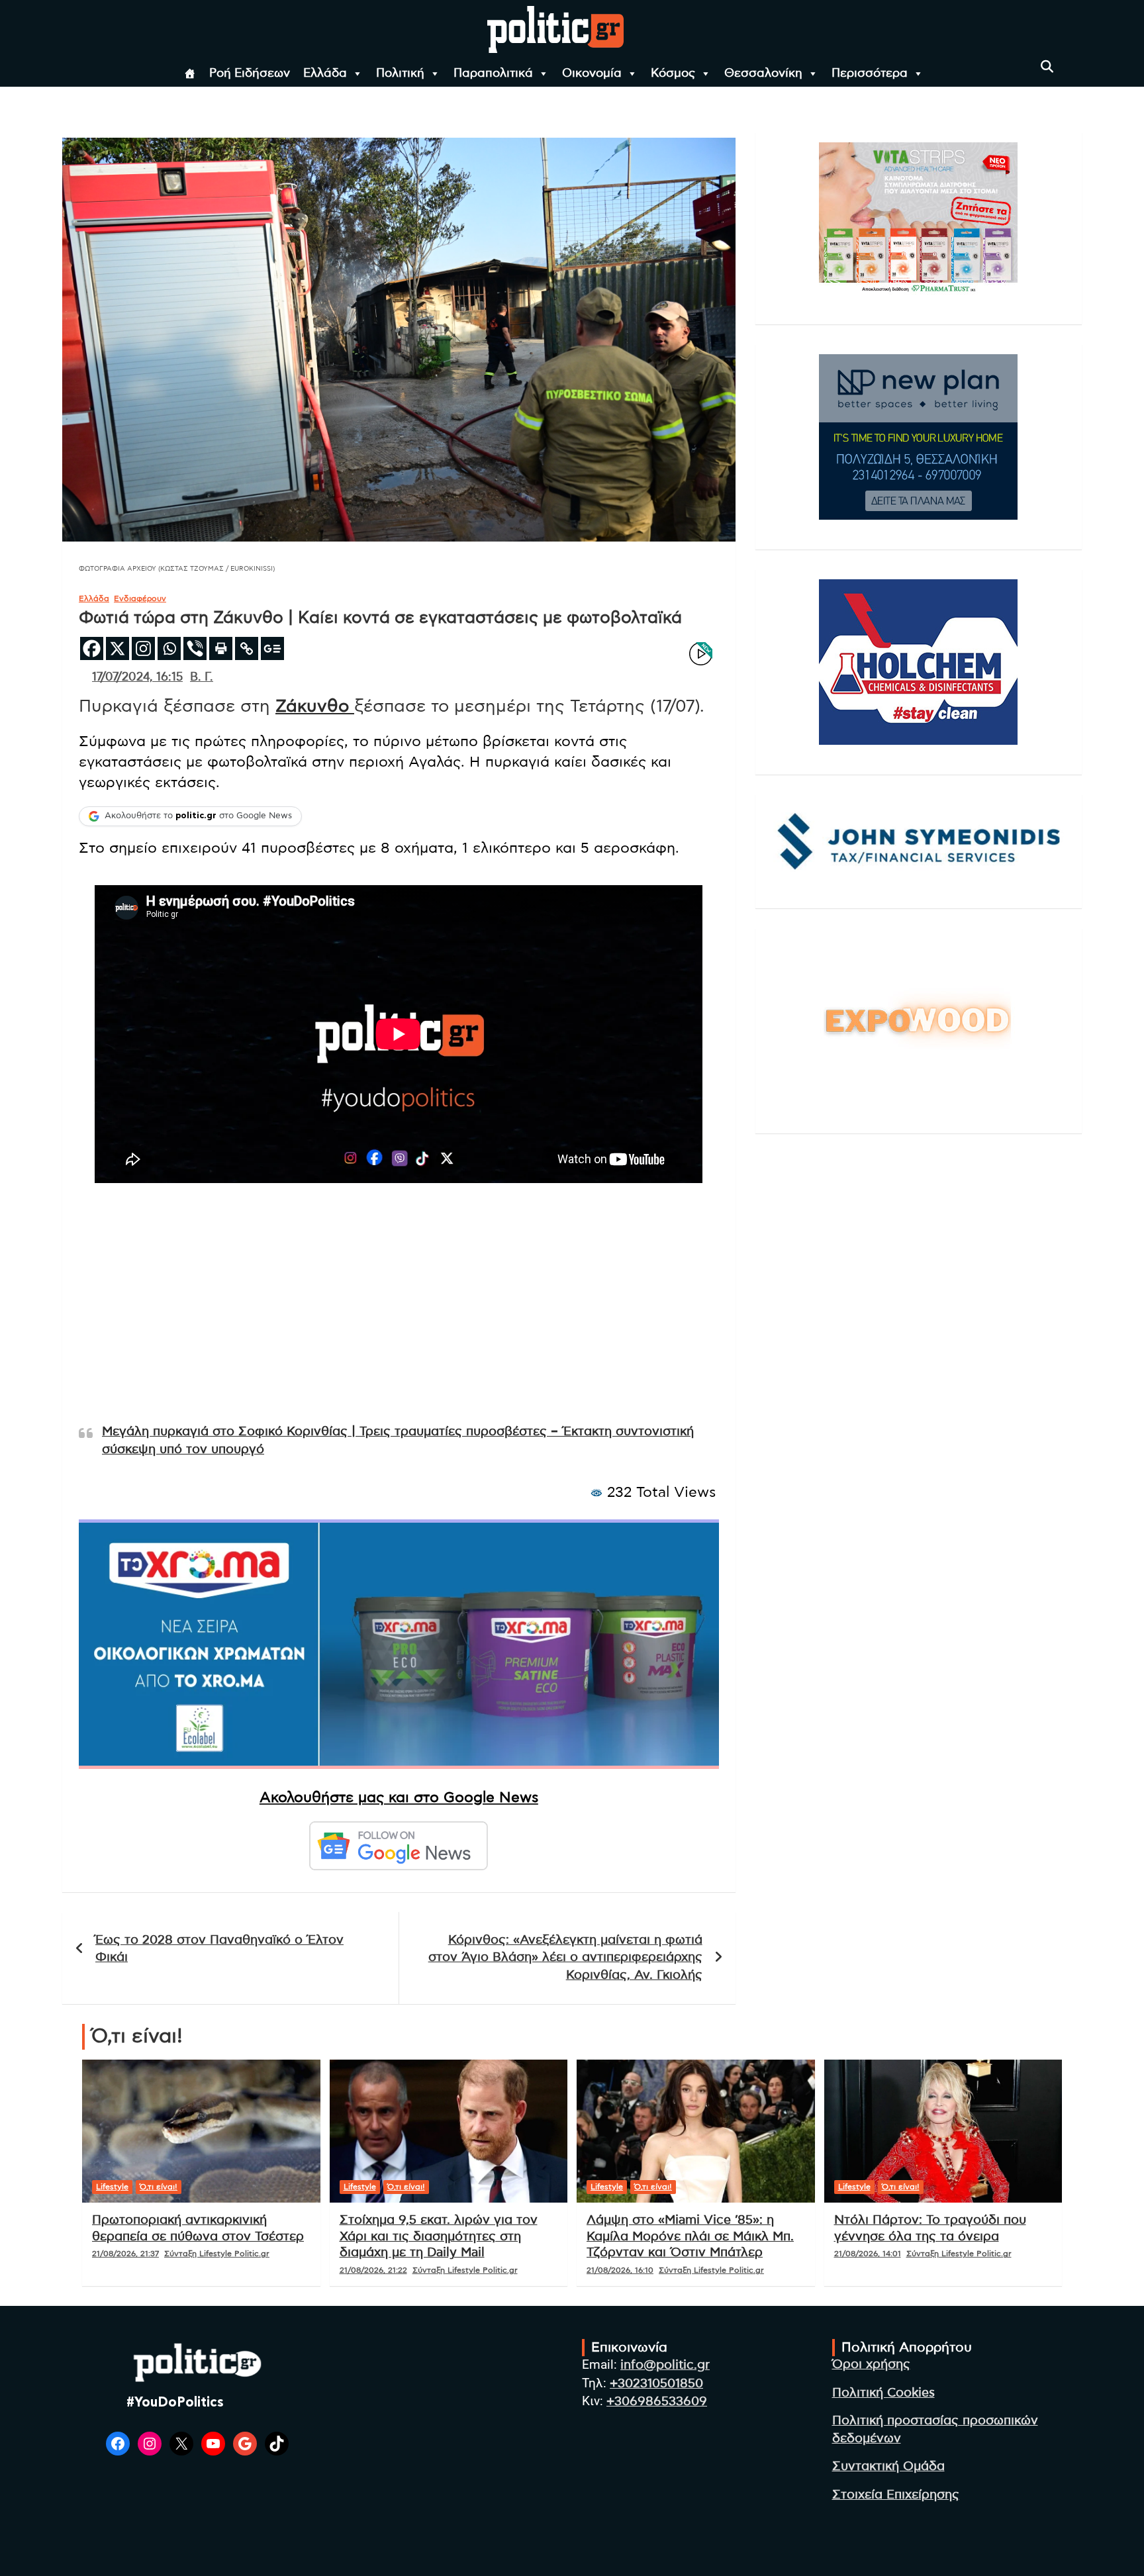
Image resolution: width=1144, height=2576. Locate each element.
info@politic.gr (665, 2365)
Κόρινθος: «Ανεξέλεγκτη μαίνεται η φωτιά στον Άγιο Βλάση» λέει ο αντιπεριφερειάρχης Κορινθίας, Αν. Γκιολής (565, 1958)
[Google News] (272, 648)
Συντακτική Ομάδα (888, 2466)
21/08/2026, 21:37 (125, 2254)
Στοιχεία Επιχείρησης (896, 2495)
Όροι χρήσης (871, 2364)
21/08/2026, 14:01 (868, 2254)
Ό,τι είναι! (159, 2187)
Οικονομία (592, 73)
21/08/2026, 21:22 (373, 2270)
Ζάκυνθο (315, 706)
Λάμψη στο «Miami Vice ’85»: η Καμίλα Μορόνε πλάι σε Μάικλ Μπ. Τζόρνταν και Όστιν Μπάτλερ (690, 2236)
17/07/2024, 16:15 (137, 677)
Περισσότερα (870, 73)
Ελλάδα (325, 73)
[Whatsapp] (169, 648)
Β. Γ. (202, 677)
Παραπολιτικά (493, 73)
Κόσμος (673, 73)
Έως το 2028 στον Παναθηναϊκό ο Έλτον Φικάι (219, 1949)
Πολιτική (400, 73)
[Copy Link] (247, 648)
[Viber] (195, 648)
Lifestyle (112, 2187)
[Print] (221, 648)
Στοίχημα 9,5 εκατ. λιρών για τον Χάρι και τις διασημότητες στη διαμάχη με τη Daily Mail (439, 2236)
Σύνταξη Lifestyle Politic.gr (217, 2254)
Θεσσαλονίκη (763, 73)
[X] (118, 648)
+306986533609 (657, 2402)
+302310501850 (656, 2384)
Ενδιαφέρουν (140, 598)
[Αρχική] (190, 73)
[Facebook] (92, 648)
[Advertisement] (399, 1319)
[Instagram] (143, 648)
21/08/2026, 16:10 (620, 2270)
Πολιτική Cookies (883, 2393)
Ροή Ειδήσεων (250, 73)
